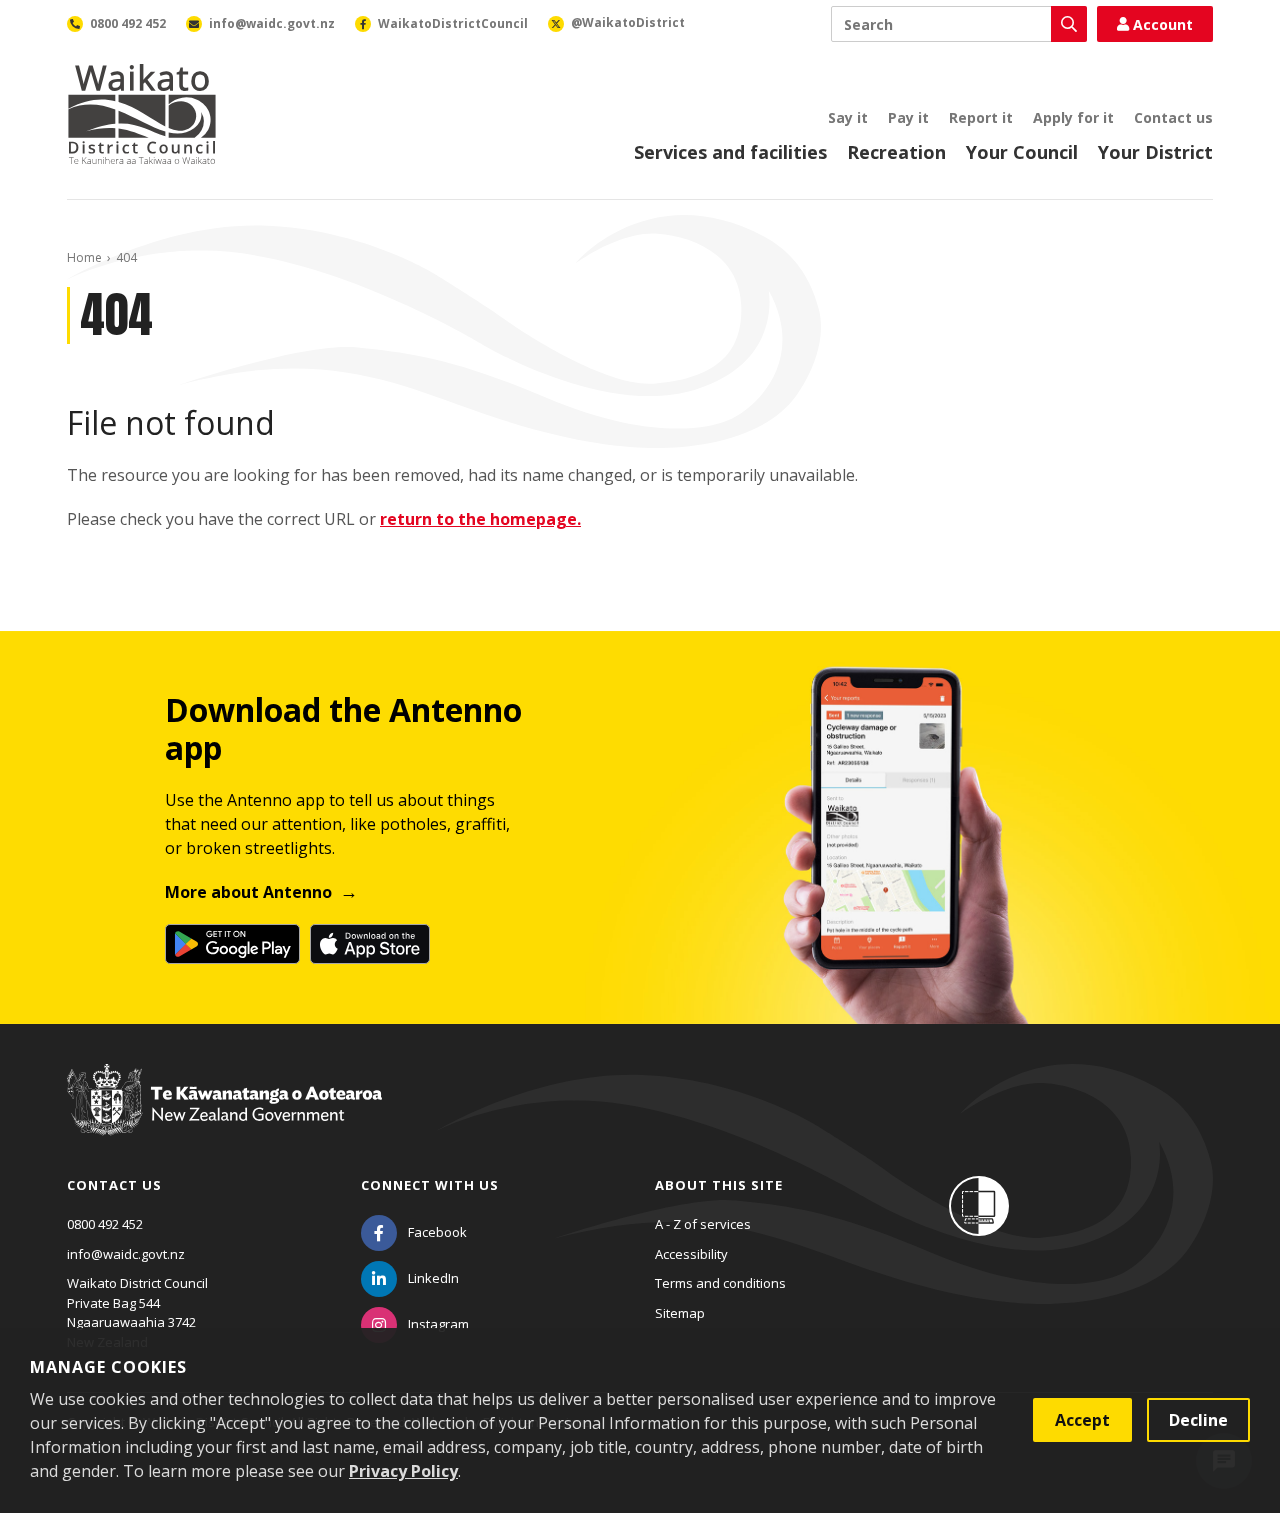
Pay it (908, 117)
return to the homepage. (480, 519)
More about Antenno (248, 892)
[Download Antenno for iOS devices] (370, 944)
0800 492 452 (105, 1224)
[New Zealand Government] (224, 1118)
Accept (1082, 1420)
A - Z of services (703, 1224)
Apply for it (1073, 117)
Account (1163, 24)
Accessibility (691, 1254)
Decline (1198, 1420)
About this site (719, 1185)
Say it (848, 117)
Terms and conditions (720, 1283)
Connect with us (430, 1185)
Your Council (1022, 152)
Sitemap (680, 1313)
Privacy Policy (403, 1471)
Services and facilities (730, 152)
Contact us (1173, 117)
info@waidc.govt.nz (126, 1254)
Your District (1155, 152)
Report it (981, 117)
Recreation (896, 152)
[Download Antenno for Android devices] (232, 944)
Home (84, 257)
